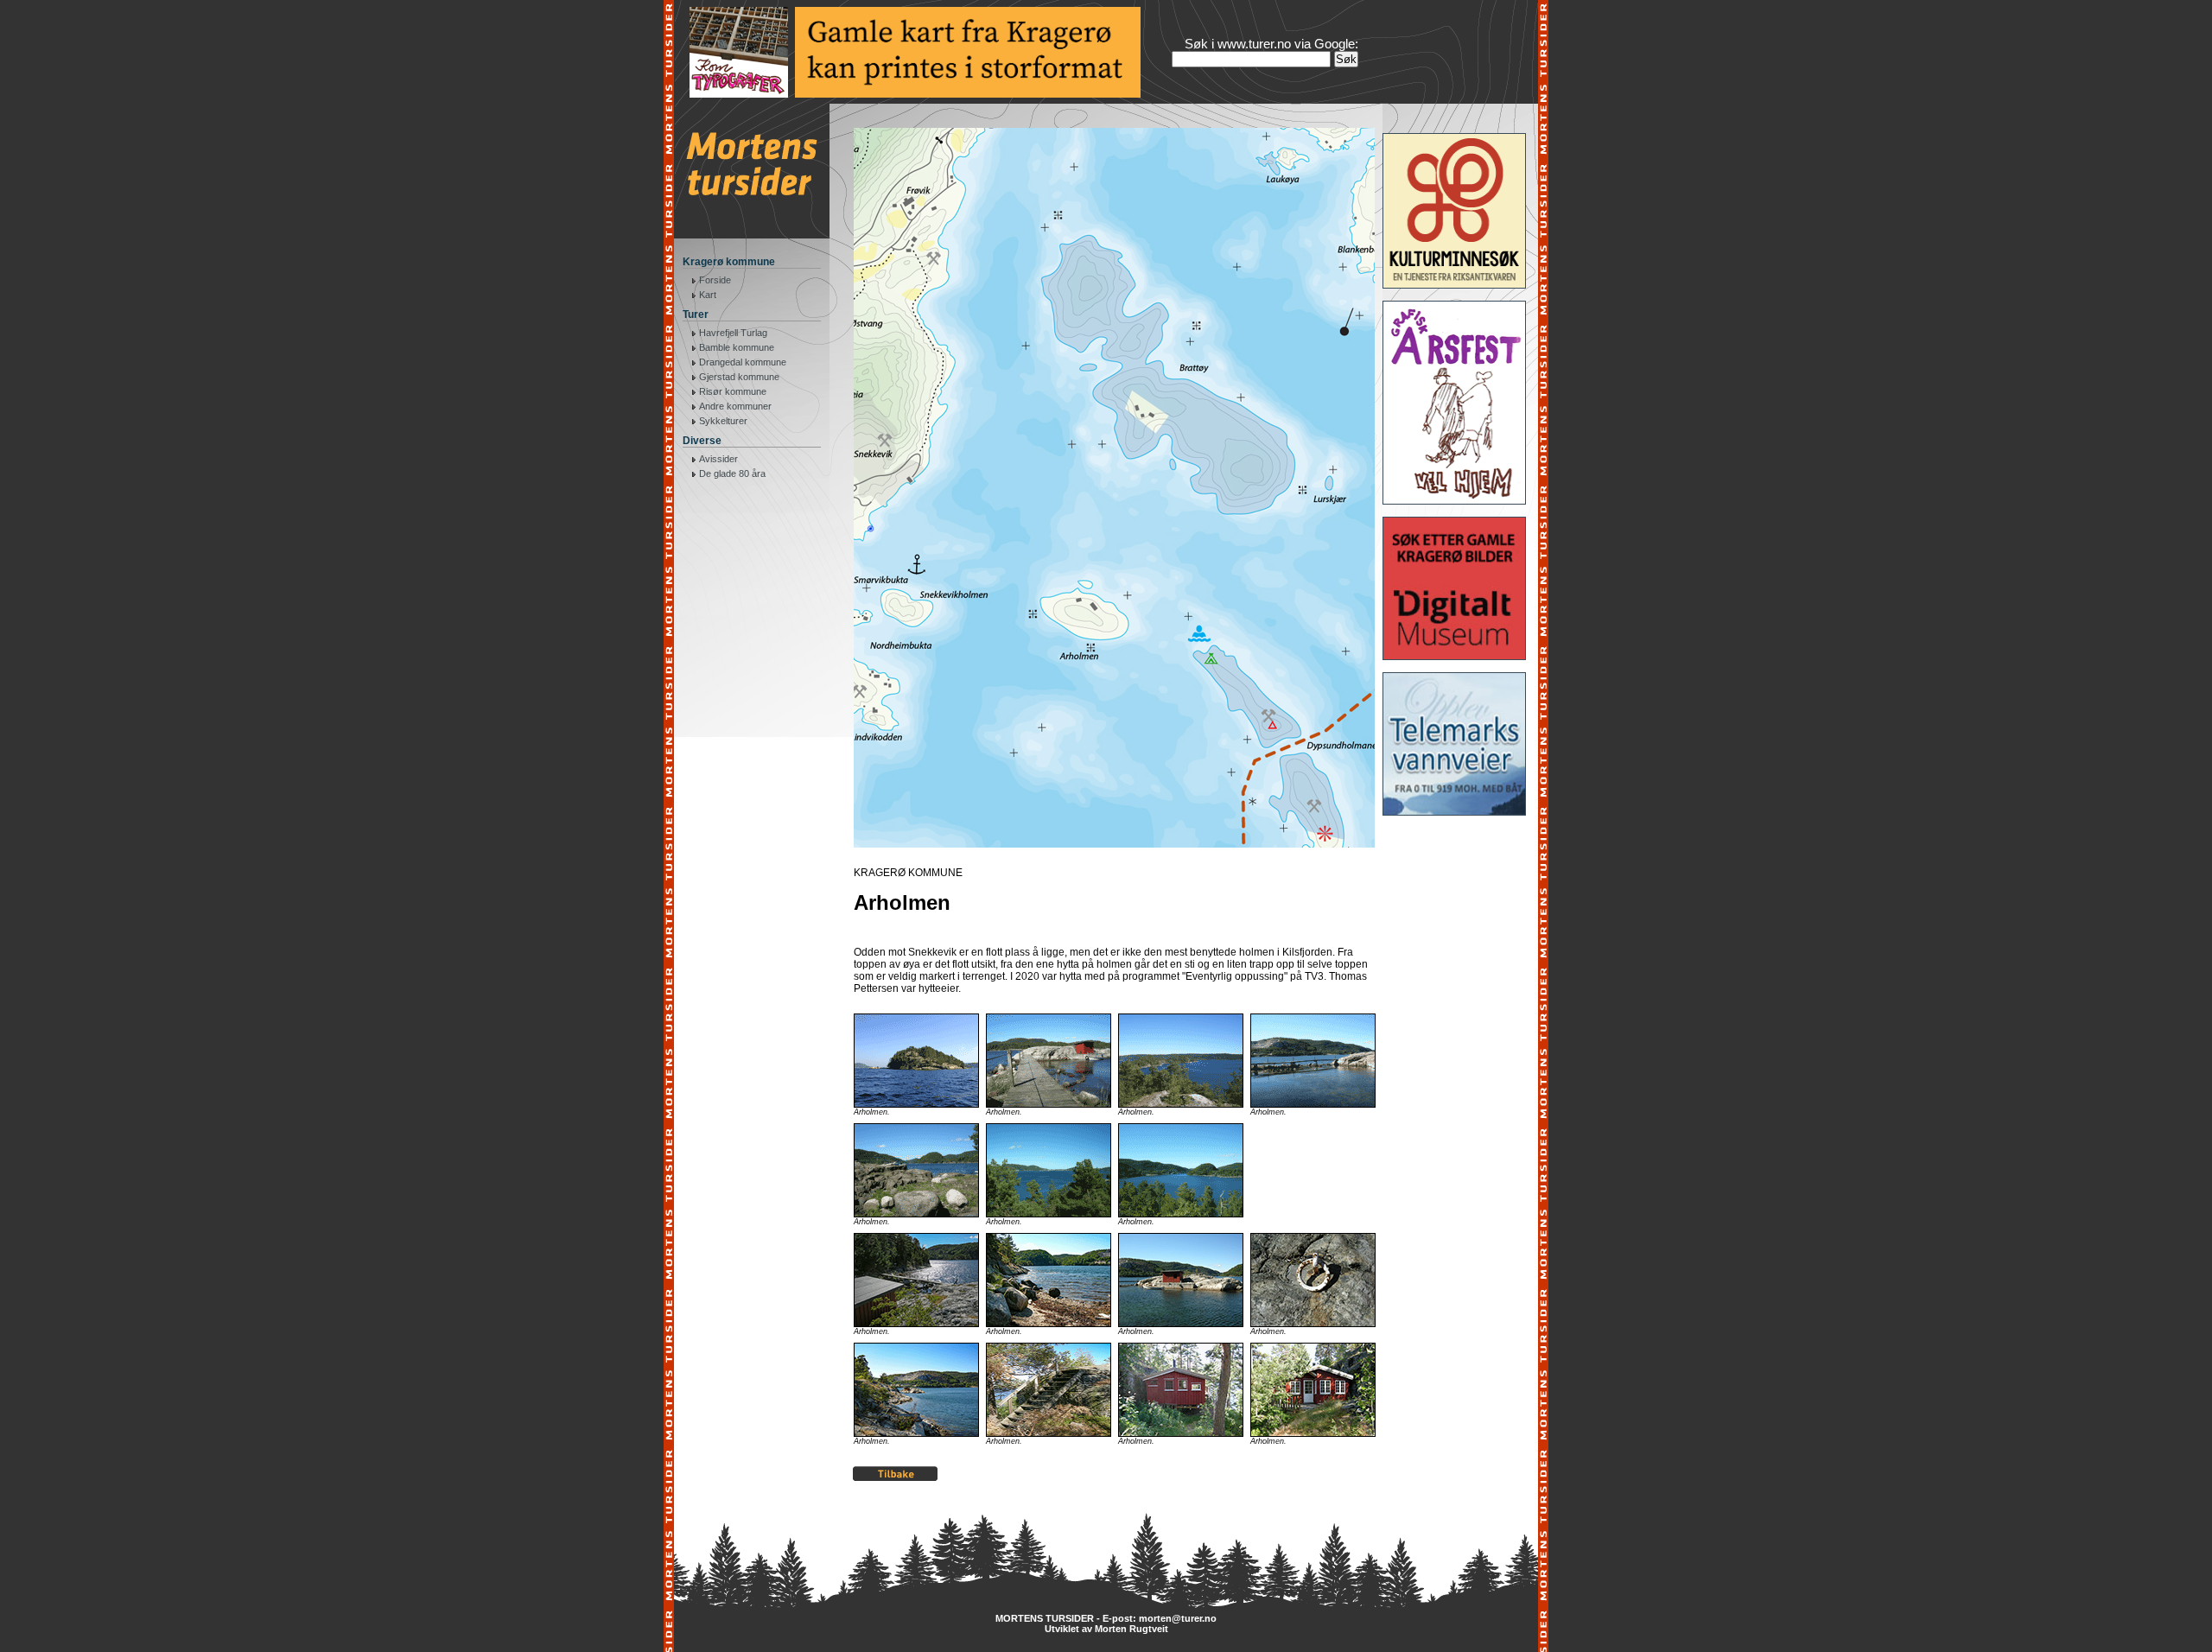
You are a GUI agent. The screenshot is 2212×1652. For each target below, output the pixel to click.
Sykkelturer (723, 421)
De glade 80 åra (732, 473)
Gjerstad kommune (739, 377)
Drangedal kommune (743, 362)
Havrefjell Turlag (733, 333)
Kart (708, 295)
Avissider (718, 459)
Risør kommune (733, 391)
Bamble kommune (737, 347)
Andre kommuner (735, 406)
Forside (715, 280)
